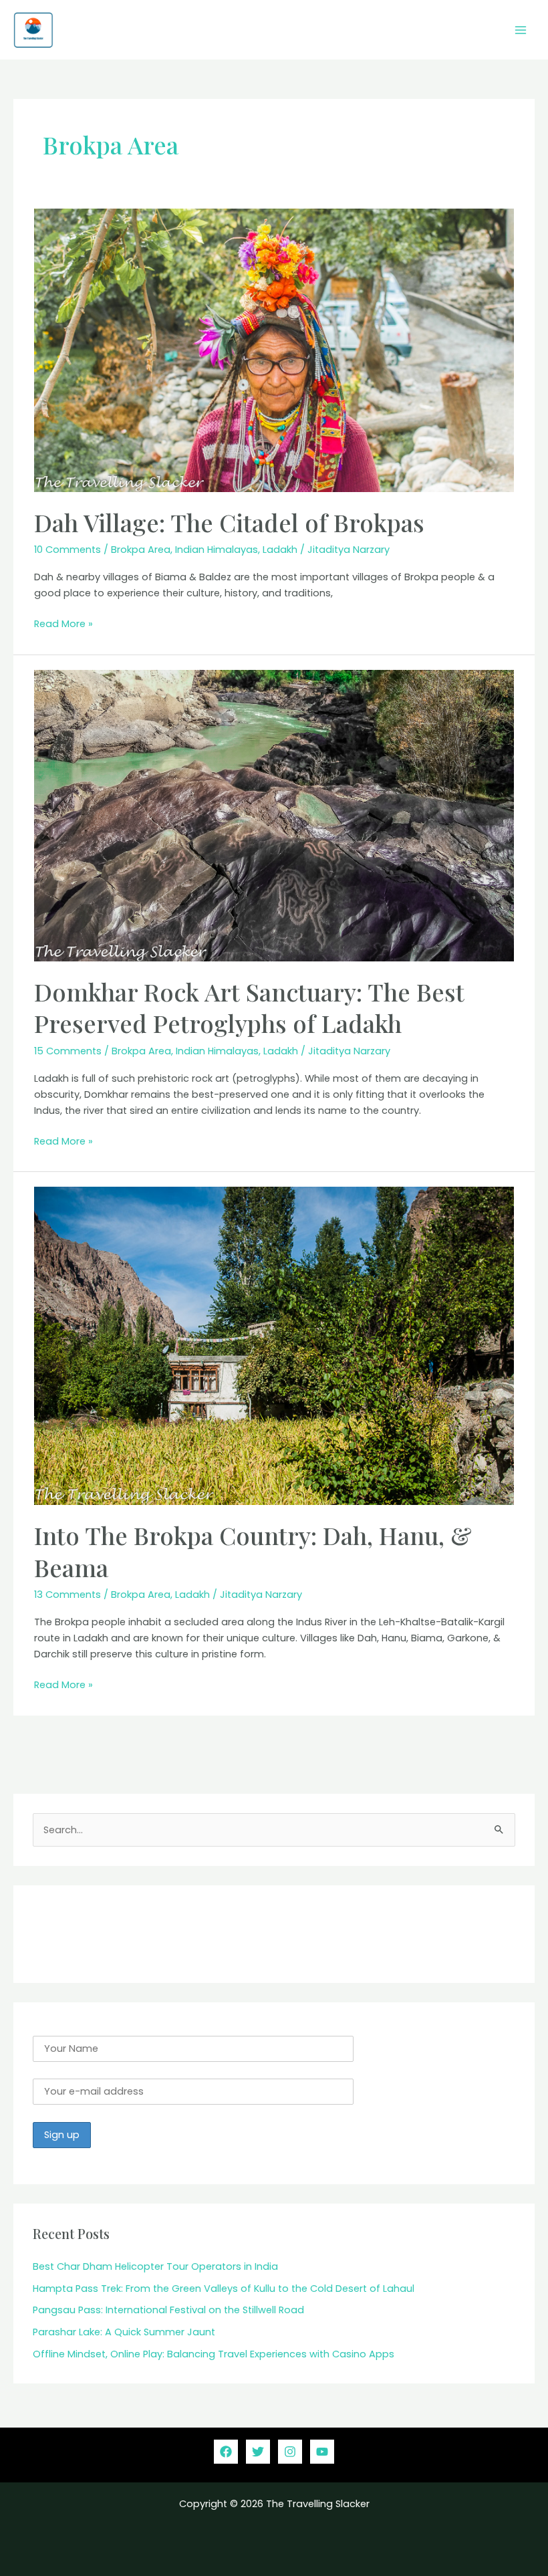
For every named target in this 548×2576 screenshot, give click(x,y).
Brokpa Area (141, 550)
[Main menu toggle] (521, 30)
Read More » (63, 624)
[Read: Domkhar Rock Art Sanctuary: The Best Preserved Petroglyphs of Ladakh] (274, 815)
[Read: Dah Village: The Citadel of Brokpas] (274, 350)
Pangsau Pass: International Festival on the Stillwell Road (168, 2310)
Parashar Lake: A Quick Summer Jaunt (124, 2332)
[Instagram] (290, 2452)
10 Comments (67, 550)
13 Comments (67, 1595)
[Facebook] (226, 2452)
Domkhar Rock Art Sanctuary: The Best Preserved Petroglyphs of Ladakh (249, 1007)
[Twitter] (258, 2452)
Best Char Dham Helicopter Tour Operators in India (157, 2266)
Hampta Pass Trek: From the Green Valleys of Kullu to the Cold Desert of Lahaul (224, 2289)
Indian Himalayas (217, 550)
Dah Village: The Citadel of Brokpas (229, 522)
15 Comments (68, 1051)
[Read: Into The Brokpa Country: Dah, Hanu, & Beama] (274, 1345)
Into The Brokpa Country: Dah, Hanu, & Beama (253, 1551)
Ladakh (280, 550)
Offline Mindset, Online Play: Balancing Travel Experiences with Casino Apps (214, 2354)
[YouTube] (322, 2452)
